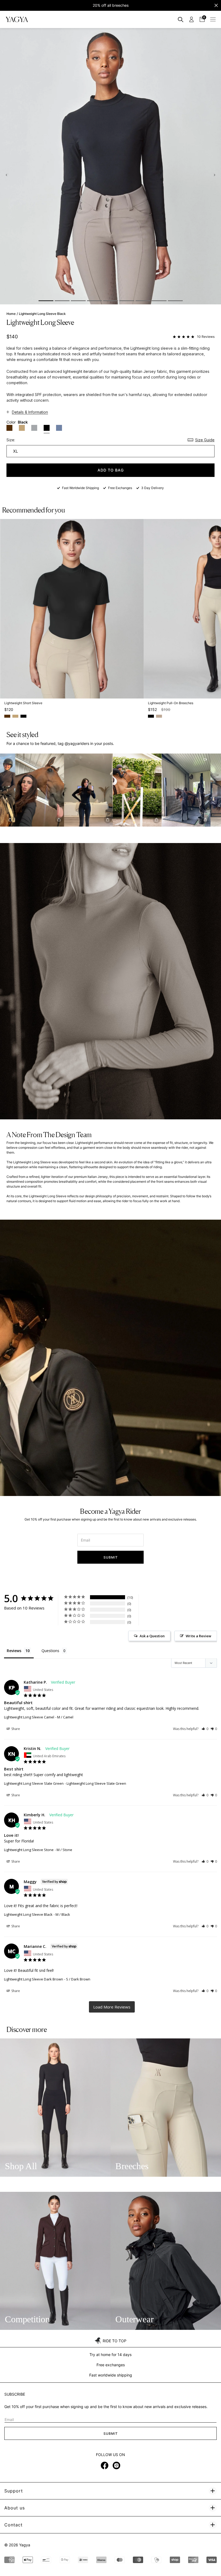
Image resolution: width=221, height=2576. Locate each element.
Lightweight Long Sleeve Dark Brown (34, 1979)
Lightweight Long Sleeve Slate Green (34, 1783)
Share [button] (15, 1729)
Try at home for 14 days (110, 2355)
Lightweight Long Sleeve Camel (29, 1717)
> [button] (112, 2007)
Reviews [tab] (14, 1651)
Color (17, 422)
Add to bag (111, 470)
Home (11, 314)
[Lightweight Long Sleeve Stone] (34, 428)
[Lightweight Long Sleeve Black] (47, 429)
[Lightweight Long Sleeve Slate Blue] (59, 428)
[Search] (181, 19)
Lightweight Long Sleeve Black (28, 1914)
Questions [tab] (50, 1651)
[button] (63, 790)
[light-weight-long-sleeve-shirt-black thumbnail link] (46, 301)
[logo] (17, 19)
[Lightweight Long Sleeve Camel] (22, 428)
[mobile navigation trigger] (213, 19)
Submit (111, 1557)
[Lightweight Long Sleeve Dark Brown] (9, 428)
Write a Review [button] (198, 1636)
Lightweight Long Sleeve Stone (29, 1850)
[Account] (191, 19)
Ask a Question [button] (152, 1636)
